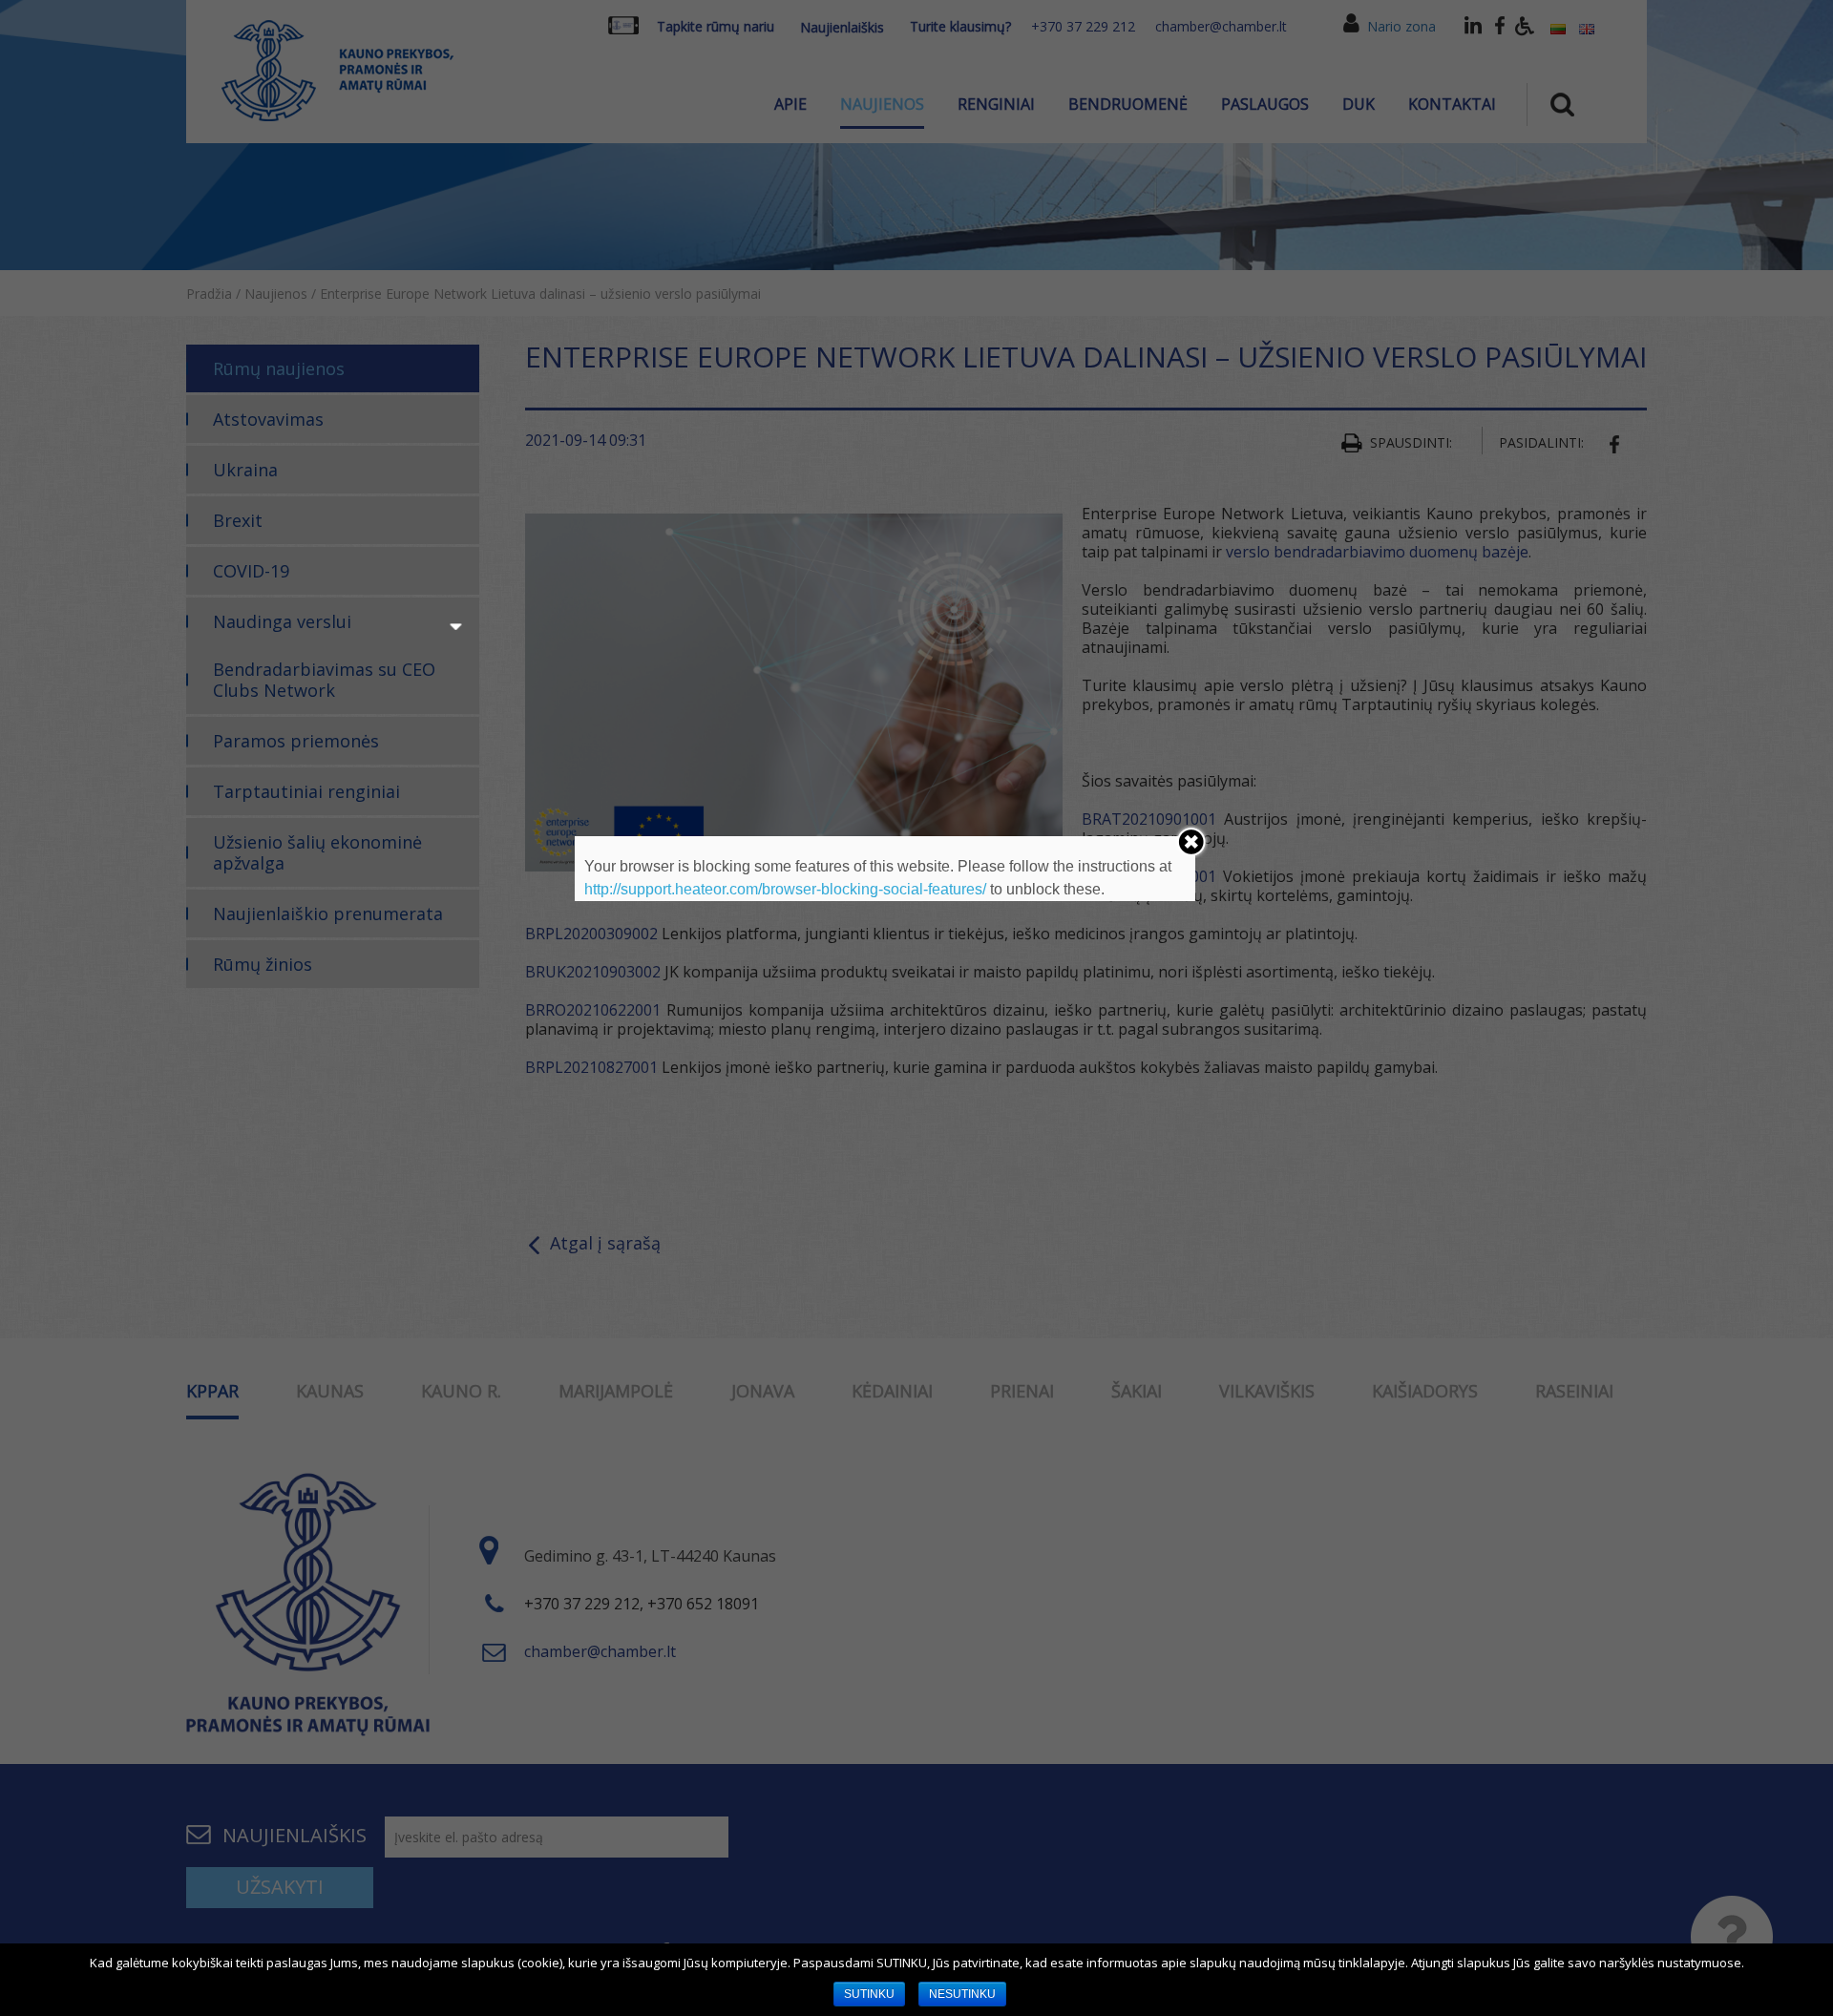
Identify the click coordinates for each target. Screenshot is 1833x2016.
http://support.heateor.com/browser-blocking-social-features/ (785, 889)
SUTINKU (869, 1994)
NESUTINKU (962, 1994)
